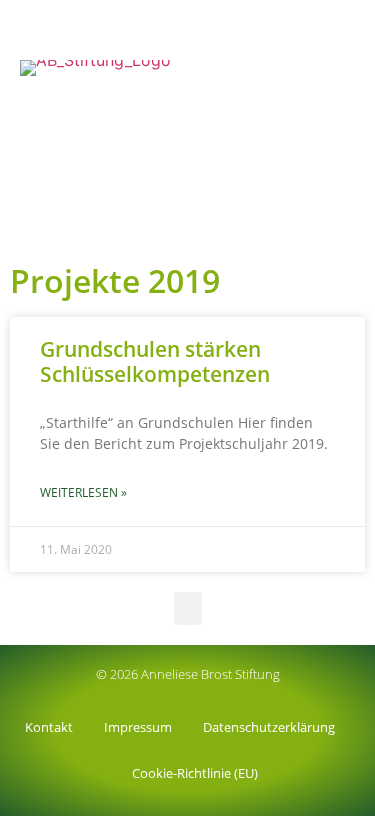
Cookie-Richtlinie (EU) (195, 773)
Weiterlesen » (83, 492)
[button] (351, 228)
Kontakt (49, 727)
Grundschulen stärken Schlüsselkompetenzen (155, 361)
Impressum (138, 727)
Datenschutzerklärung (269, 727)
